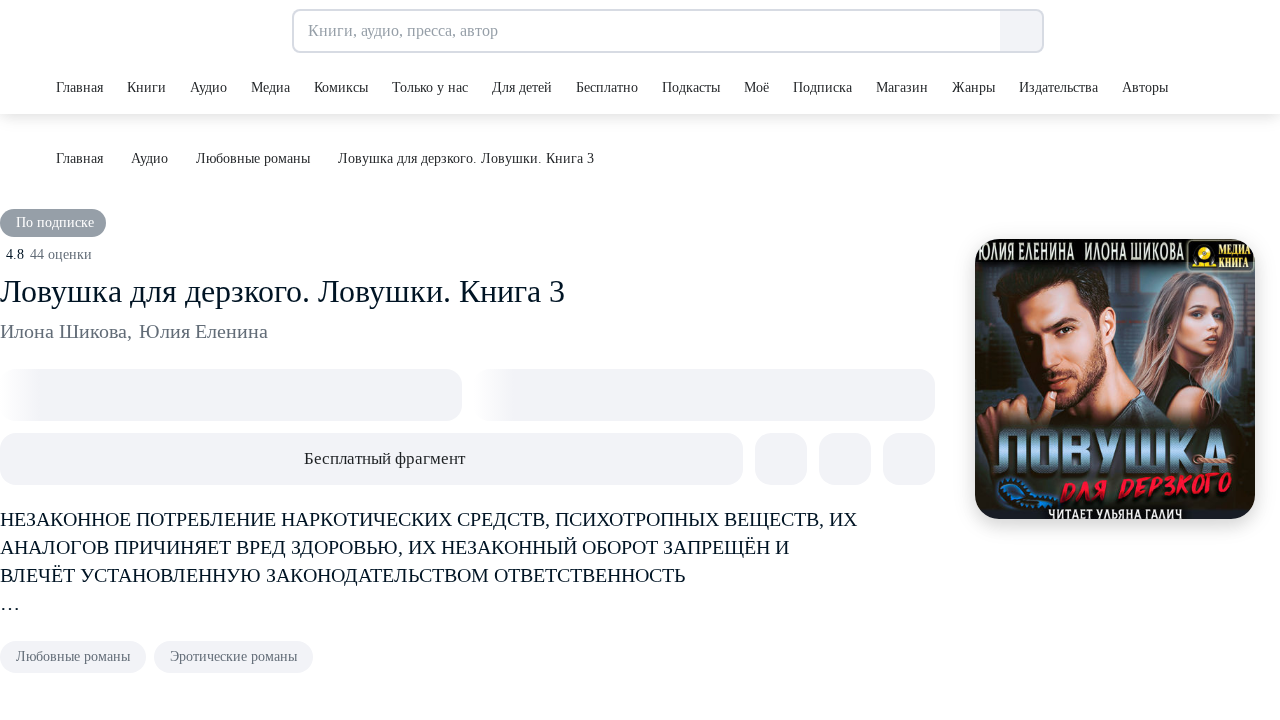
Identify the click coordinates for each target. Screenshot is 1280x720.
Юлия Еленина (203, 331)
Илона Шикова (66, 331)
